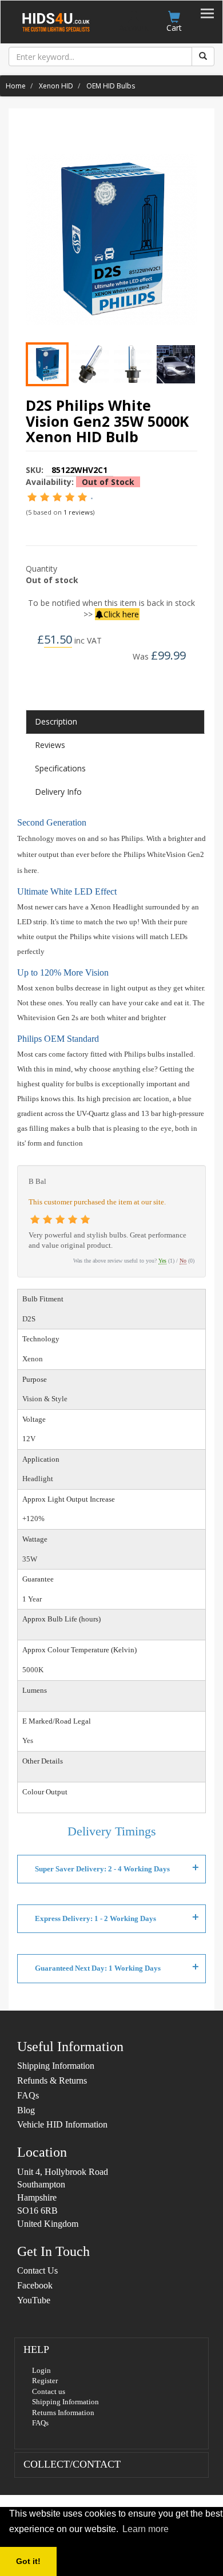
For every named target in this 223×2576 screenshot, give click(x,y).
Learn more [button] (146, 2529)
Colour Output (45, 1792)
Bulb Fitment (43, 1299)
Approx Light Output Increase (69, 1499)
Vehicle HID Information (62, 2124)
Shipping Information (56, 2066)
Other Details (43, 1761)
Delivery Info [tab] (58, 792)
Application (41, 1459)
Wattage (35, 1539)
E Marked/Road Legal (57, 1721)
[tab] (111, 2393)
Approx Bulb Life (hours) (61, 1619)
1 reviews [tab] (78, 512)
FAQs (28, 2095)
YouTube (34, 2300)
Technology (41, 1339)
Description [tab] (56, 721)
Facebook (35, 2285)
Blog (26, 2110)
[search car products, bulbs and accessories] (203, 56)
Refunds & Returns (52, 2080)
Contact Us (37, 2270)
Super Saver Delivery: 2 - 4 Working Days (102, 1869)
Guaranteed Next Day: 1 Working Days (98, 1968)
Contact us (49, 2391)
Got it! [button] (28, 2561)
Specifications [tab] (60, 768)
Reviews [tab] (50, 745)
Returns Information (63, 2413)
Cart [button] (174, 28)
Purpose (35, 1379)
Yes (162, 1261)
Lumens (35, 1690)
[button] (36, 2350)
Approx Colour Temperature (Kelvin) (79, 1650)
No (183, 1261)
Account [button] (134, 28)
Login (41, 2370)
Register (45, 2381)
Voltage (34, 1419)
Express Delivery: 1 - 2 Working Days (95, 1918)
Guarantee (38, 1579)
